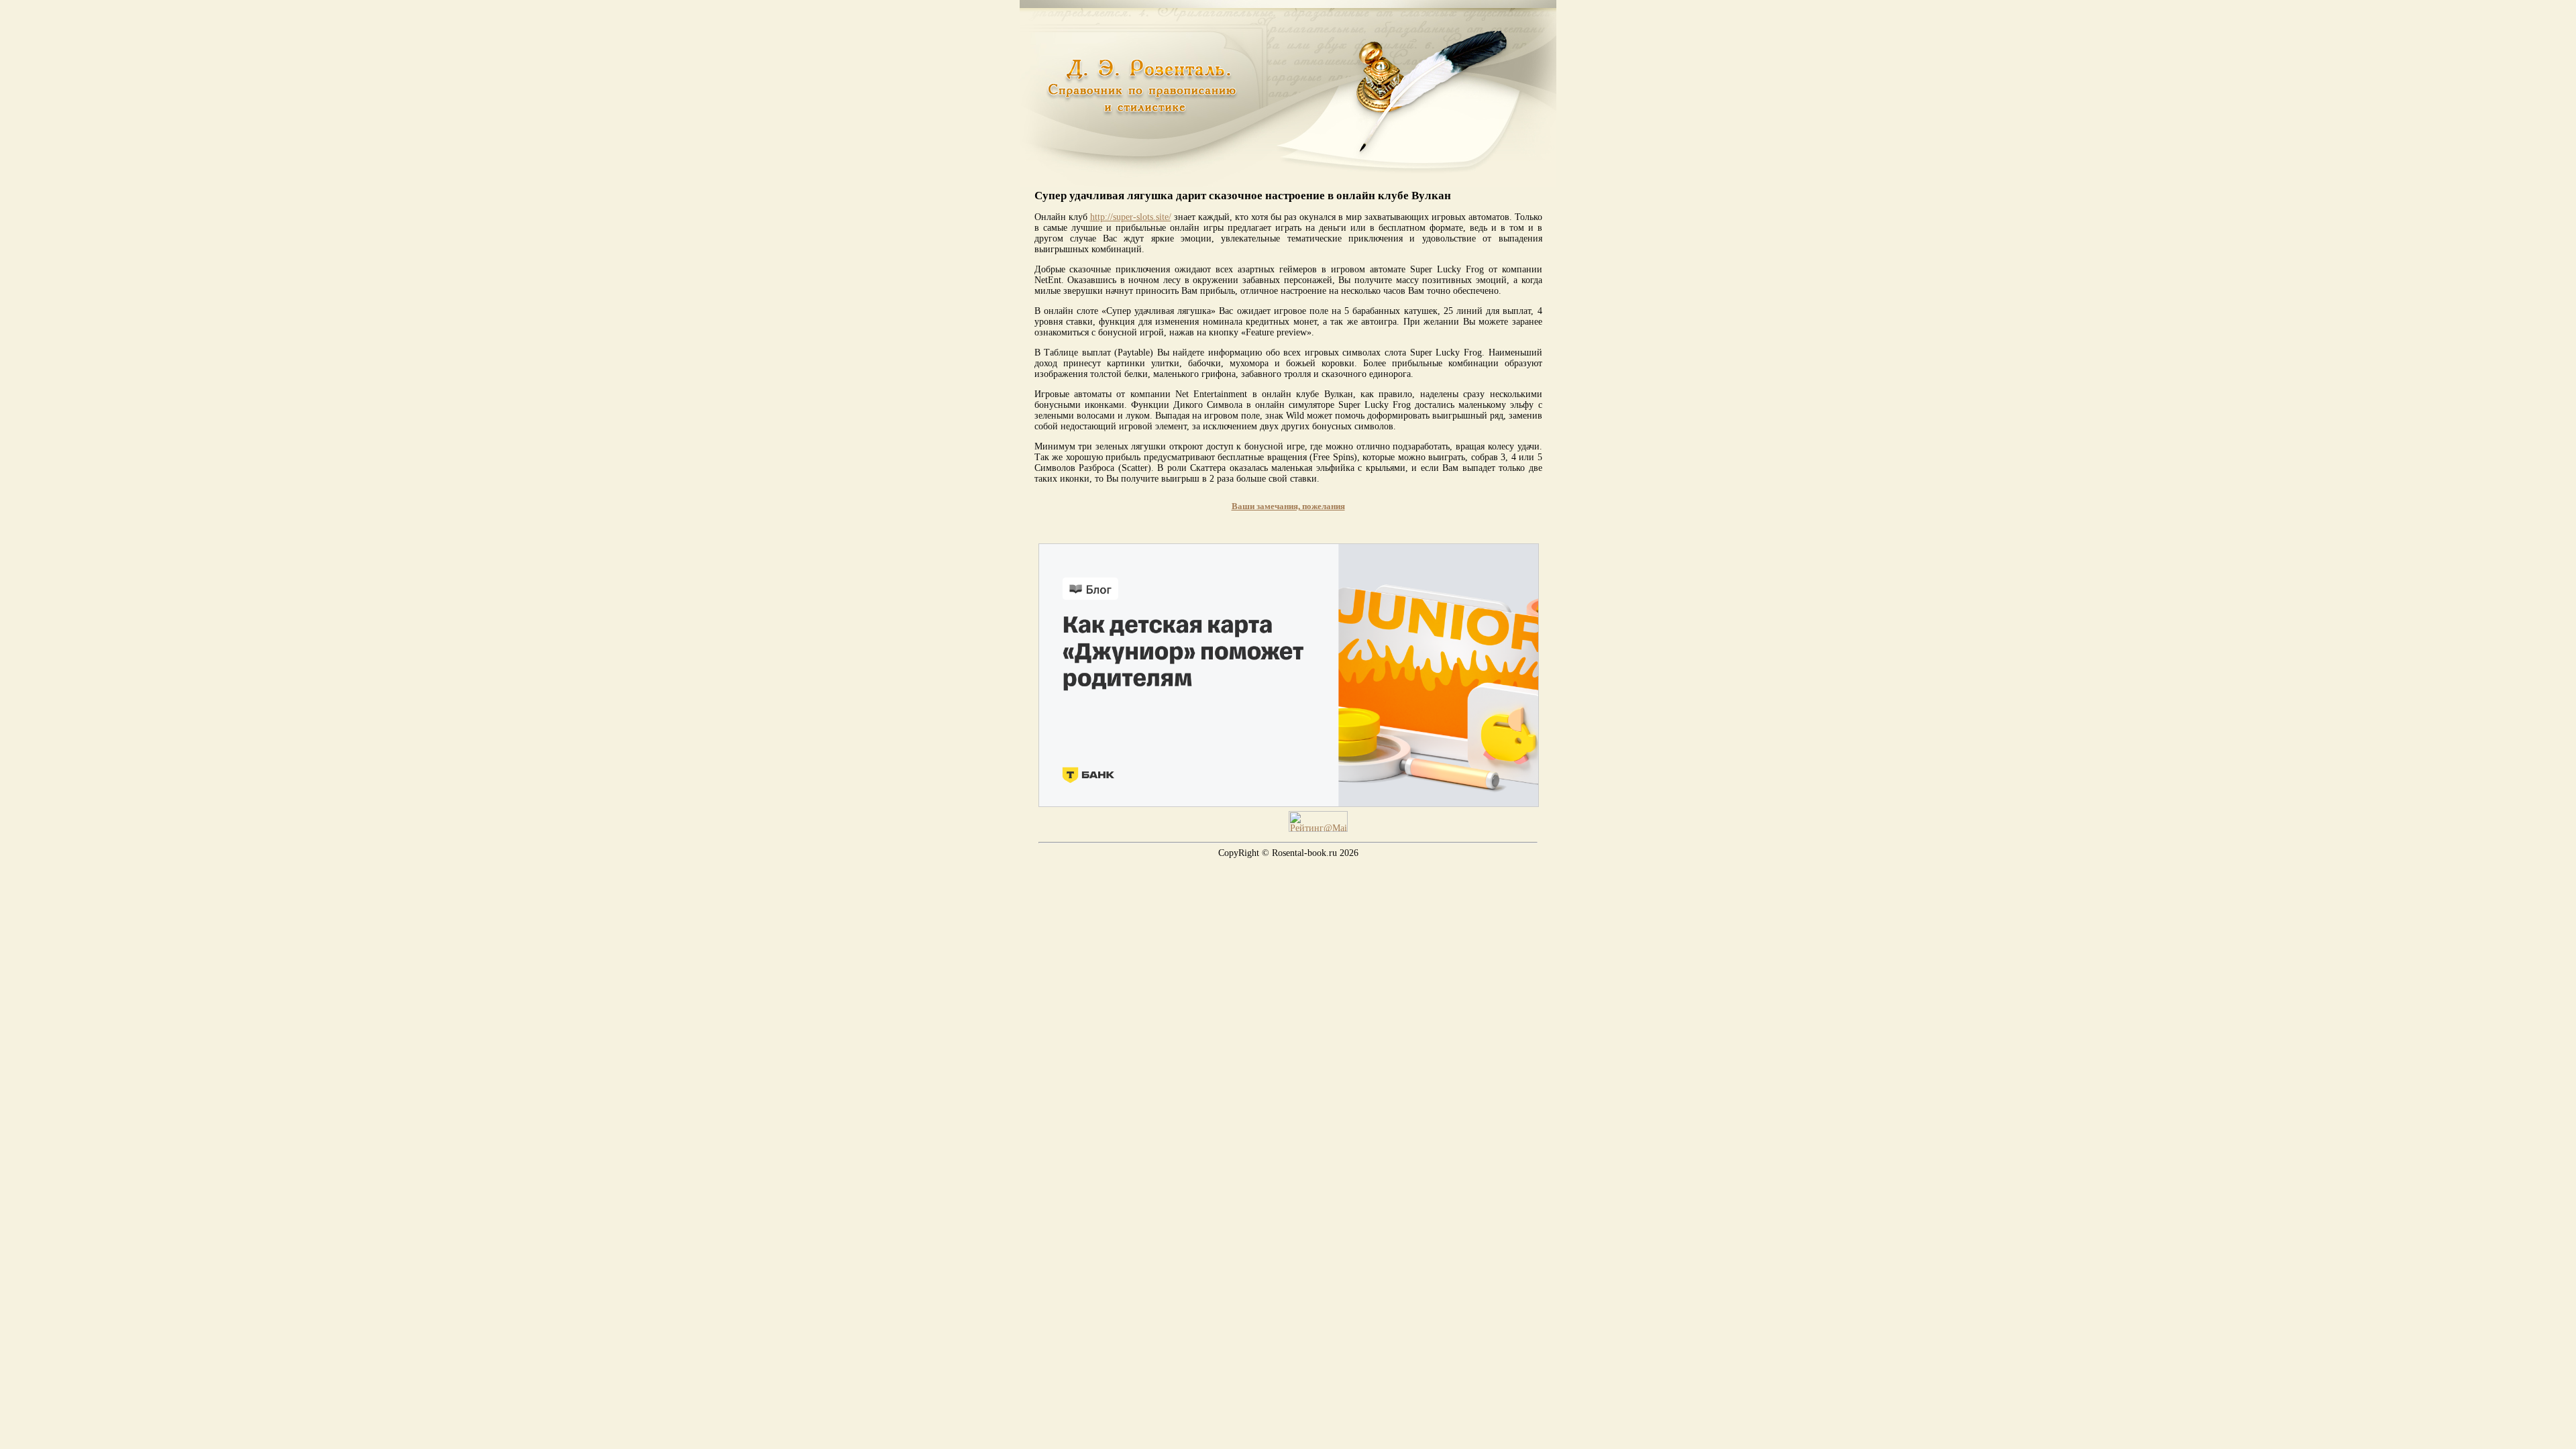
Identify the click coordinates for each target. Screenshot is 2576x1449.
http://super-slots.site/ (1131, 217)
